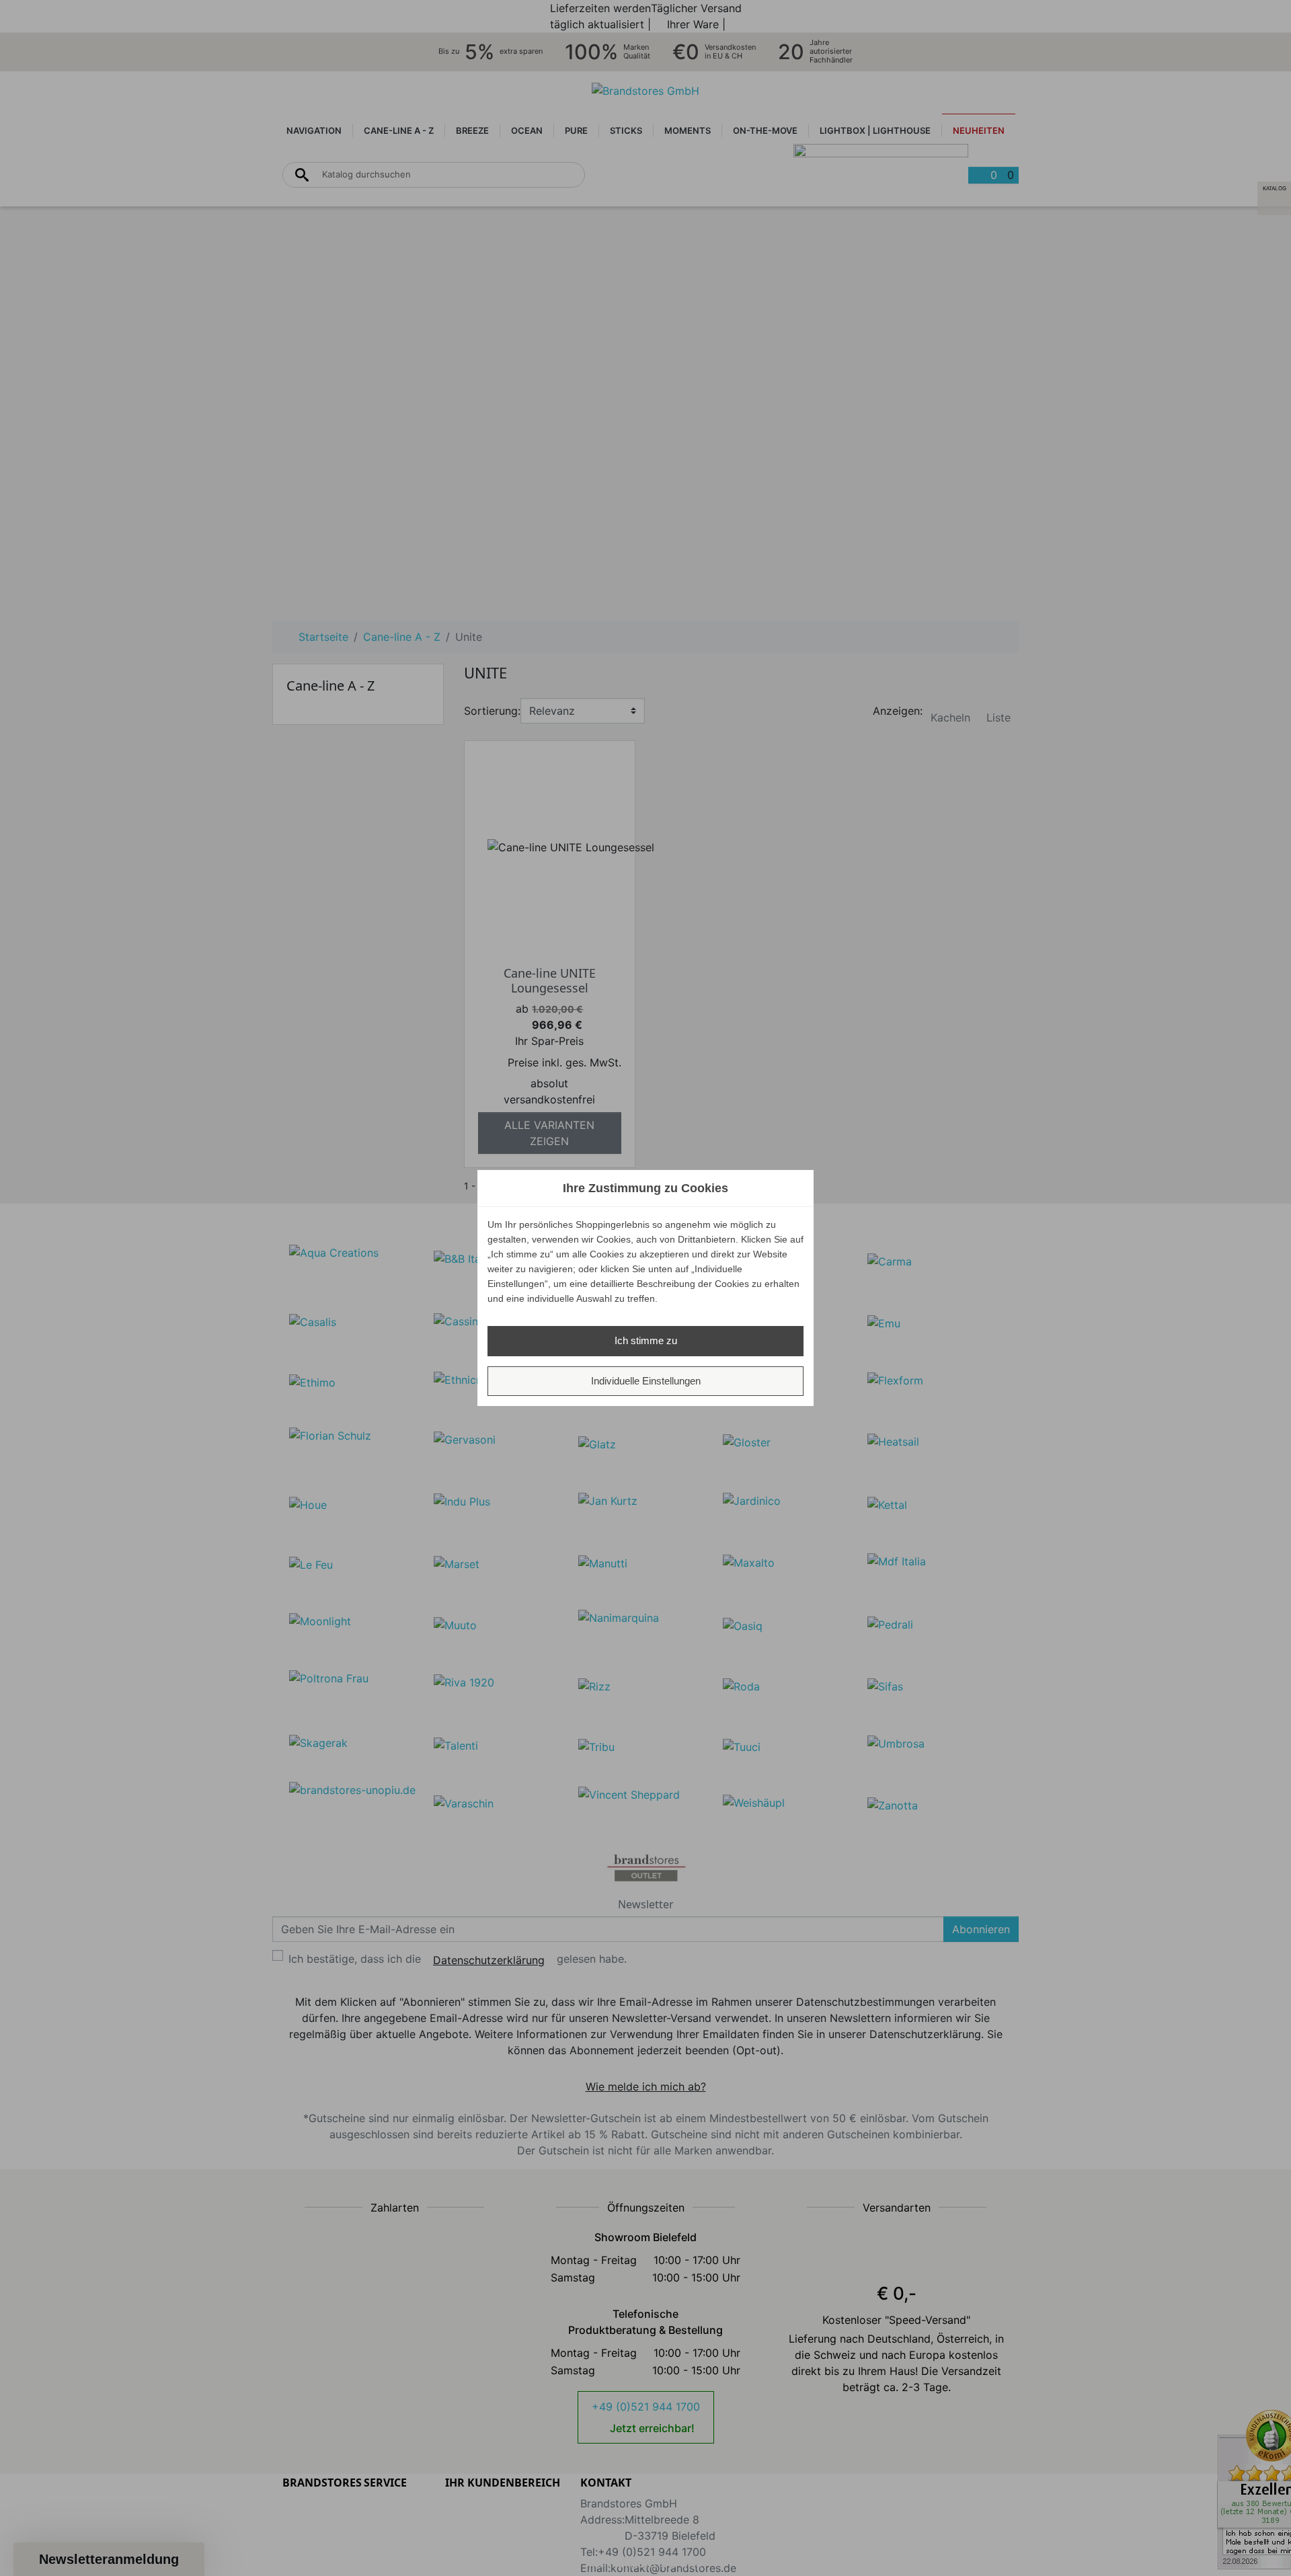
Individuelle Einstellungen (646, 1381)
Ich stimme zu (646, 1340)
